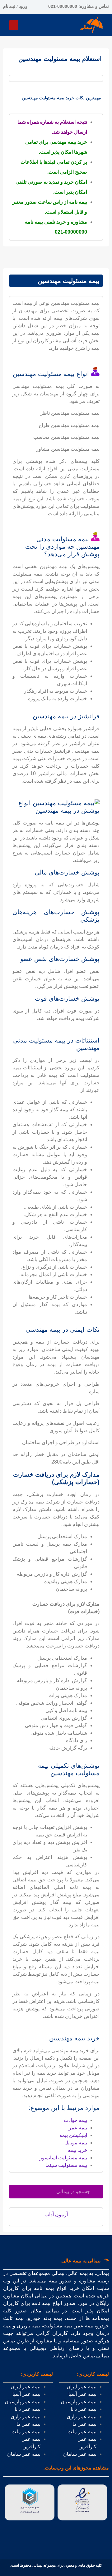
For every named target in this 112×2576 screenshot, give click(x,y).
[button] (14, 25)
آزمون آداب (56, 2214)
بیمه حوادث (75, 2120)
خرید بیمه (77, 2150)
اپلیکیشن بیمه (73, 2135)
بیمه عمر (78, 2128)
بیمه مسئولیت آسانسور (63, 2158)
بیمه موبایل (76, 2143)
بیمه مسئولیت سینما (66, 2165)
